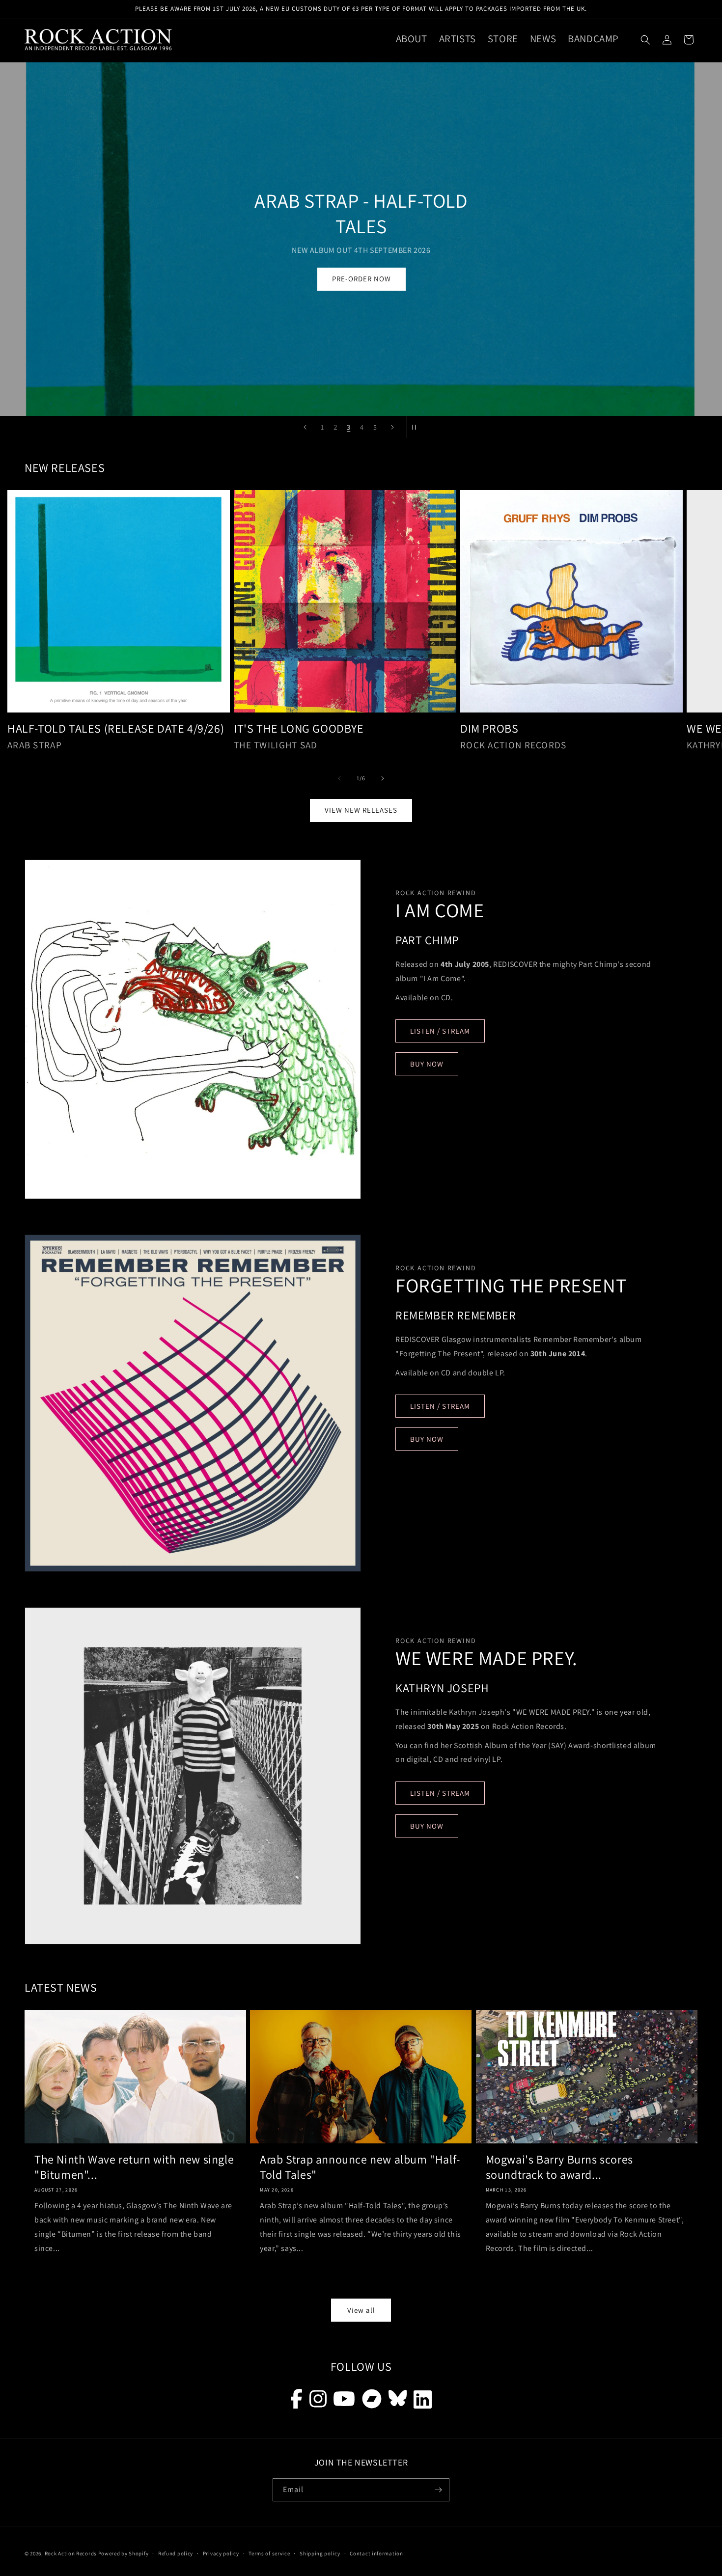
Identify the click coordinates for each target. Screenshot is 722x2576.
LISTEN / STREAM (440, 1031)
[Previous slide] (305, 427)
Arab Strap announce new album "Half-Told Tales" (360, 2167)
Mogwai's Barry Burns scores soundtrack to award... (559, 2167)
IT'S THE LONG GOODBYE (299, 728)
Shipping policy (320, 2553)
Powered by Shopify (124, 2553)
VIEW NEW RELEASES (361, 810)
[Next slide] (392, 427)
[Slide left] (339, 778)
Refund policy (176, 2553)
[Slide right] (383, 778)
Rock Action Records (71, 2553)
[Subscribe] (438, 2490)
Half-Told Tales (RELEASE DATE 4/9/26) (116, 728)
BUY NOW (427, 1064)
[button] (645, 40)
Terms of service (269, 2553)
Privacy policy (221, 2553)
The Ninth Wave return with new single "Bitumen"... (134, 2167)
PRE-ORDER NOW (361, 279)
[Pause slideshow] (417, 427)
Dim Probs (489, 728)
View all (361, 2310)
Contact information (376, 2553)
